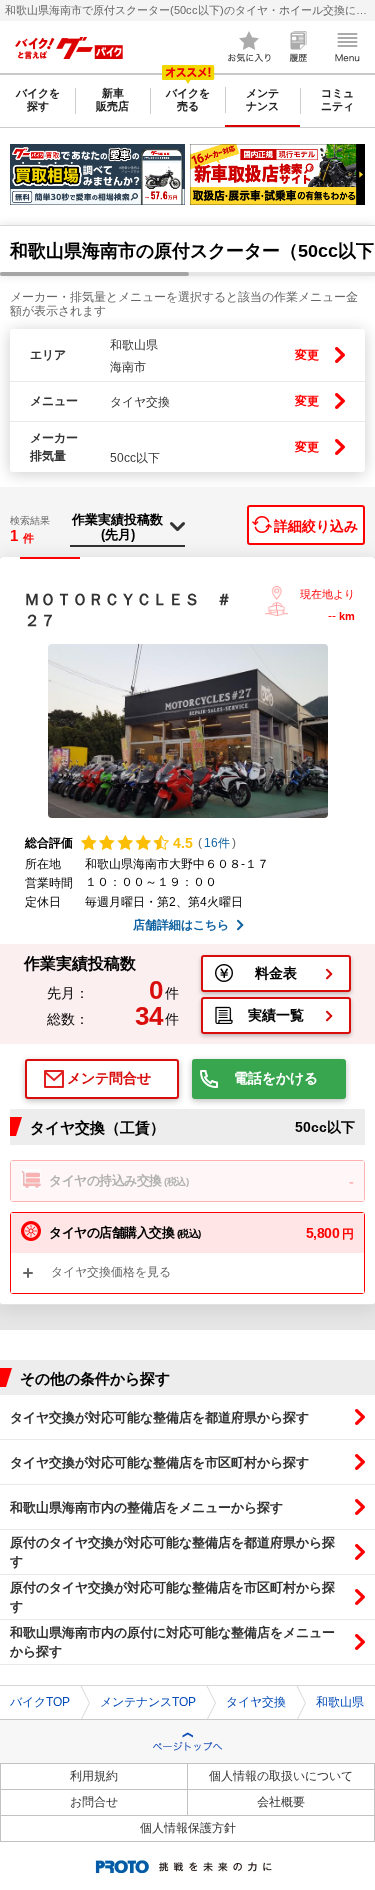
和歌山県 (340, 1702)
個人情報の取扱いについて (281, 1776)
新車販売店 (112, 99)
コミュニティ (337, 99)
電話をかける (276, 1078)
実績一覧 (276, 1015)
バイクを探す (38, 99)
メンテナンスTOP (148, 1702)
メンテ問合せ (109, 1078)
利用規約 (94, 1776)
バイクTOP (40, 1702)
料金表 (276, 973)
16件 (217, 843)
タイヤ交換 (256, 1702)
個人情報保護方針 (188, 1828)
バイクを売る (188, 99)
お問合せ (94, 1802)
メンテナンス (262, 99)
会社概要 (281, 1802)
